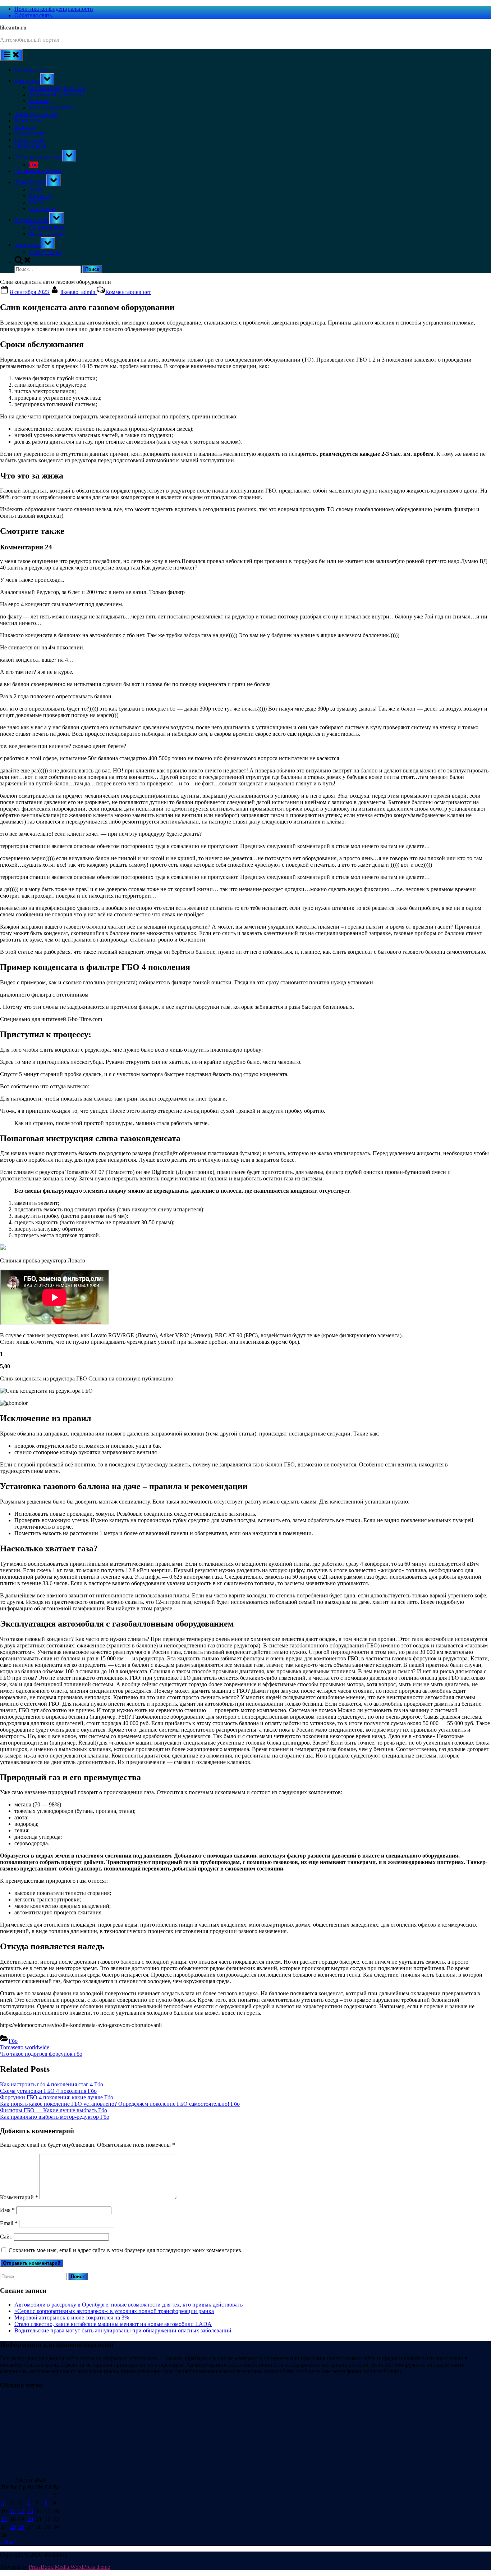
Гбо (33, 165)
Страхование (30, 146)
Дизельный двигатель (56, 94)
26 (21, 2527)
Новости (25, 127)
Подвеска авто (47, 227)
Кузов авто (28, 120)
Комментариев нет (128, 292)
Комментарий (19, 2197)
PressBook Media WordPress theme (69, 2567)
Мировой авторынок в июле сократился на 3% (72, 2318)
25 (13, 2527)
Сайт (6, 2237)
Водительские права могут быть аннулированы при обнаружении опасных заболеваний (123, 2330)
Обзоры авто (30, 133)
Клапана (39, 101)
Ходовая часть (32, 220)
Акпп (36, 189)
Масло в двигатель (52, 107)
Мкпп (36, 202)
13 (30, 2511)
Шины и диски (47, 234)
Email (9, 2223)
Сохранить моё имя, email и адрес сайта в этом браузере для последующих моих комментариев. (126, 2250)
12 (21, 2511)
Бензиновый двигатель (57, 88)
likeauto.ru (13, 28)
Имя (7, 2210)
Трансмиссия (30, 182)
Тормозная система (38, 171)
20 (30, 2519)
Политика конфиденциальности (54, 9)
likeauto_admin (79, 292)
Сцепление (42, 209)
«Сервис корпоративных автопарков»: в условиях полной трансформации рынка (114, 2311)
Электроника (45, 252)
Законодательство (36, 114)
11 (13, 2511)
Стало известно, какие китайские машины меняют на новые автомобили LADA (113, 2324)
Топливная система (38, 157)
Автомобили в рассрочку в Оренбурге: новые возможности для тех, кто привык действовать (129, 2305)
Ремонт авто (29, 140)
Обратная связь (33, 15)
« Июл (8, 2542)
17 (4, 2519)
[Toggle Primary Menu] (12, 55)
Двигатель (27, 81)
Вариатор (40, 196)
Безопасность (31, 70)
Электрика (27, 245)
